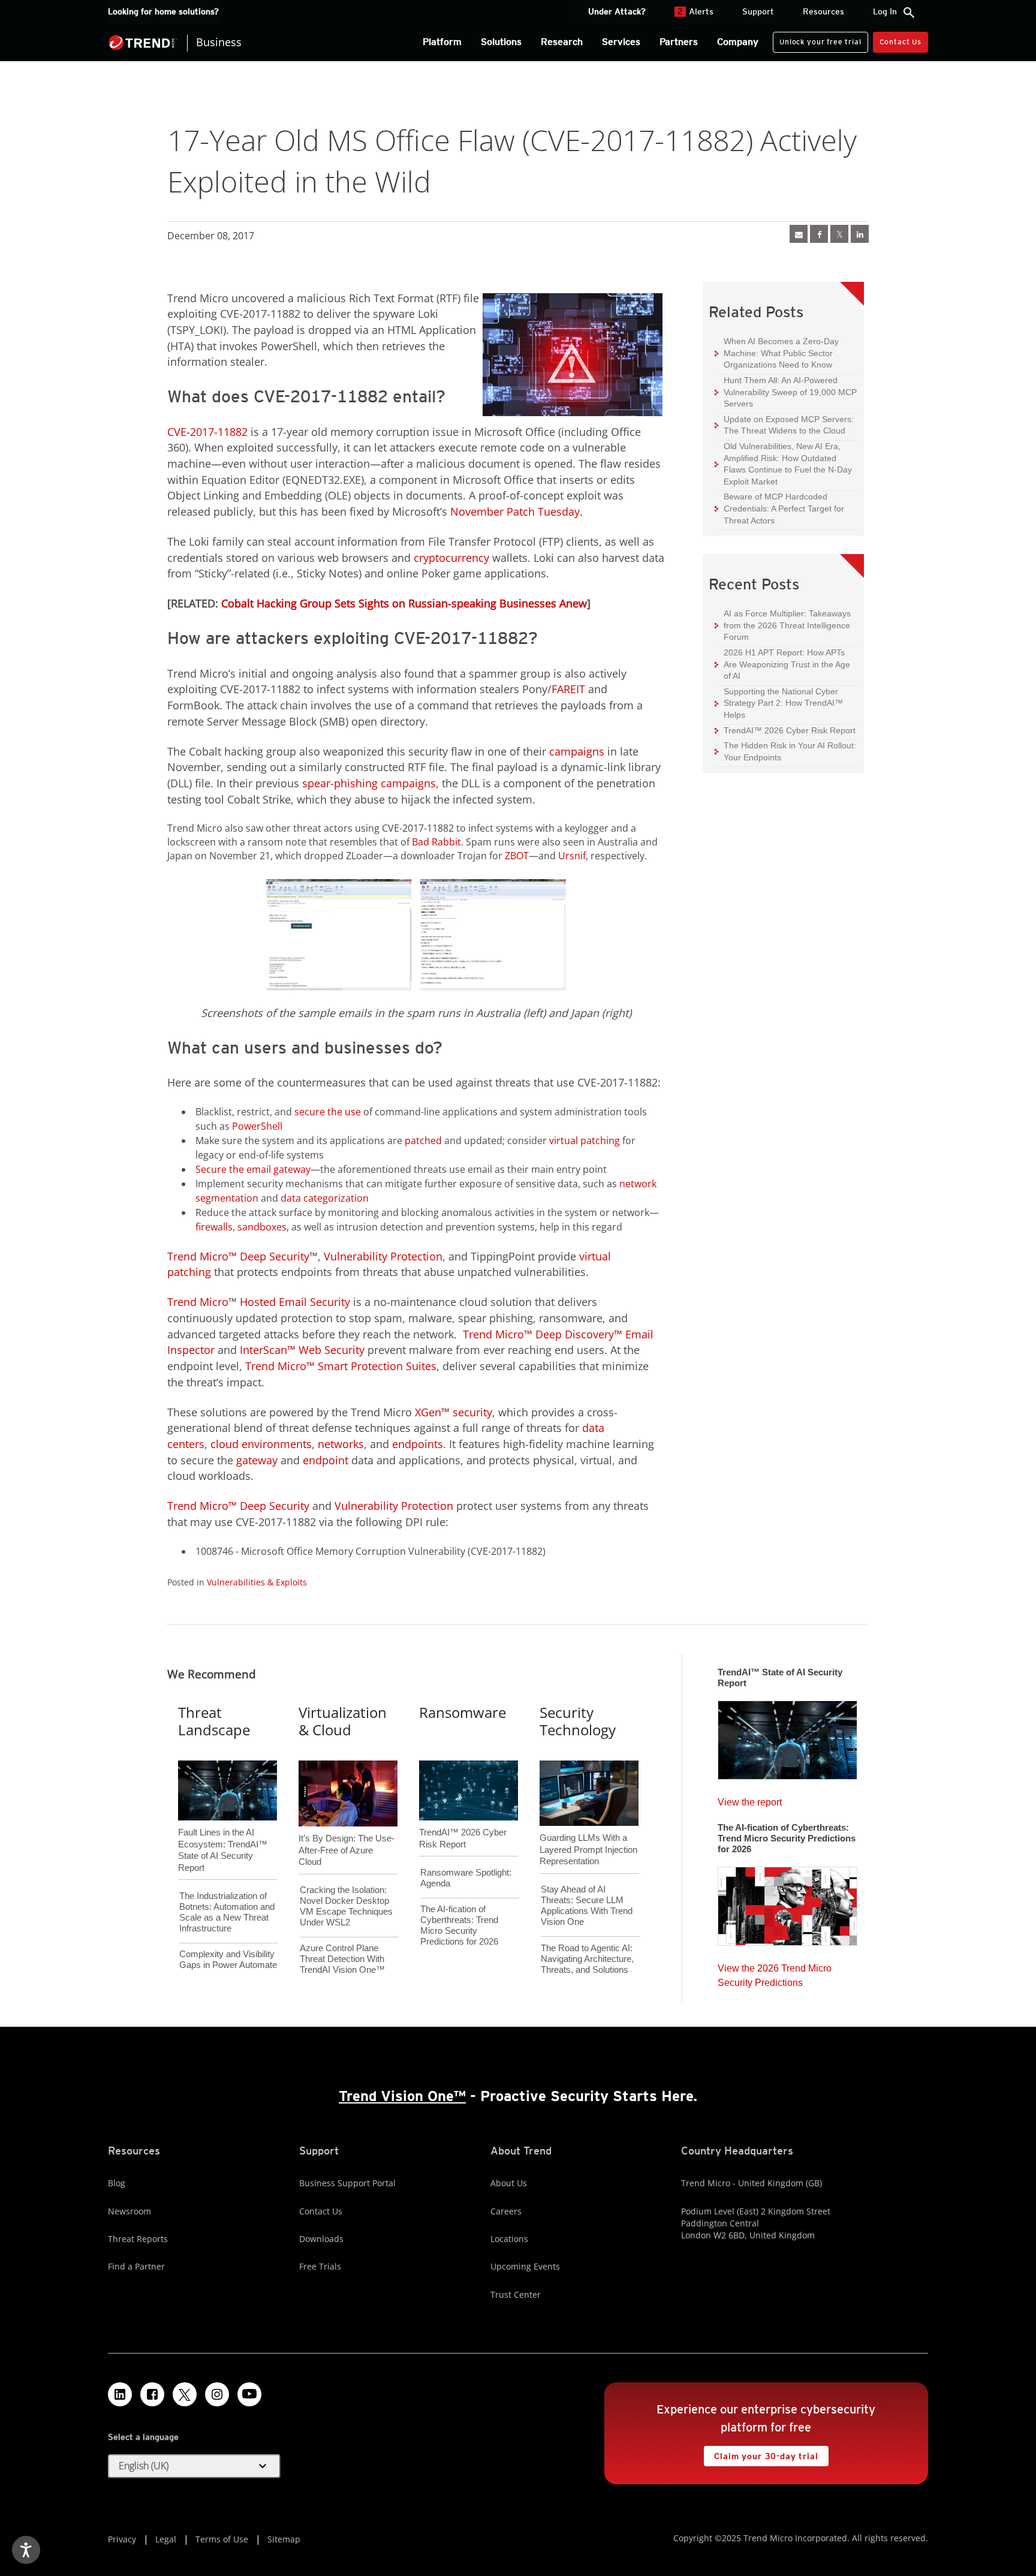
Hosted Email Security (295, 1302)
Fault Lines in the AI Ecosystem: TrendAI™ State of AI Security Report (223, 1830)
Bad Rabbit (436, 842)
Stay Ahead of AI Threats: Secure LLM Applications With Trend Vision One (587, 1905)
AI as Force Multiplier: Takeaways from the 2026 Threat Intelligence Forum (783, 625)
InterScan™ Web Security (302, 1350)
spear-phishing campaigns (369, 783)
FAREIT (568, 689)
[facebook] (819, 234)
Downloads (321, 2239)
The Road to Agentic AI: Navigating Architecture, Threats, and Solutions (587, 1959)
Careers (506, 2211)
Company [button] (738, 42)
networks (341, 1444)
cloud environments (261, 1444)
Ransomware (463, 1712)
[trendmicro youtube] (249, 2394)
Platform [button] (442, 42)
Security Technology (578, 1721)
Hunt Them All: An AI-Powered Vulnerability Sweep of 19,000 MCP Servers (786, 392)
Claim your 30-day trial (761, 2453)
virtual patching (585, 1140)
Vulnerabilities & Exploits (257, 1582)
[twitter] (839, 234)
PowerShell (257, 1126)
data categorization (325, 1198)
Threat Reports (138, 2239)
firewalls (214, 1227)
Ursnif (572, 856)
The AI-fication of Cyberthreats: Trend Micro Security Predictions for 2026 (459, 1925)
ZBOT (517, 856)
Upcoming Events (525, 2266)
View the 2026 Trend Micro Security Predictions (775, 1972)
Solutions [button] (501, 42)
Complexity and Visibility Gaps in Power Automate (228, 1959)
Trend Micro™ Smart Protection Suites (341, 1366)
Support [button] (758, 11)
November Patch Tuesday (515, 511)
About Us (509, 2183)
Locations (509, 2239)
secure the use (328, 1112)
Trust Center (516, 2294)
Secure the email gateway (253, 1169)
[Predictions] (787, 1903)
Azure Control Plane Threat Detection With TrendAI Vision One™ (342, 1959)
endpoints (418, 1444)
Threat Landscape (214, 1721)
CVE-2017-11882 (207, 432)
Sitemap (284, 2539)
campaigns (577, 751)
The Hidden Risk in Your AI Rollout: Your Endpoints (785, 751)
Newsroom (129, 2211)
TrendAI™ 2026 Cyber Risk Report (790, 730)
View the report (750, 1799)
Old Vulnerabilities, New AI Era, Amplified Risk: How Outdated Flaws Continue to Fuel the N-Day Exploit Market (783, 464)
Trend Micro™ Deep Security (238, 1256)
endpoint (326, 1460)
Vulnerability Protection (383, 1256)
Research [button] (562, 42)
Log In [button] (885, 11)
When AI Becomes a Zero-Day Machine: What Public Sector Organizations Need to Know (777, 353)
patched (423, 1140)
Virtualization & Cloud (343, 1721)
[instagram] (217, 2394)
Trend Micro (198, 1302)
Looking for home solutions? (163, 11)
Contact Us (901, 42)
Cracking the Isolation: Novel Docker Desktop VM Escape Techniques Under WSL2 (346, 1906)
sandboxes (262, 1227)
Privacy (122, 2539)
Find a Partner (136, 2266)
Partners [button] (679, 42)
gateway (257, 1460)
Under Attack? (617, 11)
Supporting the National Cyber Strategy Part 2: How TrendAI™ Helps (779, 703)
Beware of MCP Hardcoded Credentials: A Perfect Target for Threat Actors (779, 508)
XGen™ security (454, 1412)
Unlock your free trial (817, 39)
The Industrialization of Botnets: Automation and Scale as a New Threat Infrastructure (227, 1912)
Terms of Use (222, 2539)
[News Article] (799, 234)
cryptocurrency (451, 558)
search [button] (909, 13)
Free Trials (320, 2266)
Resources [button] (823, 11)
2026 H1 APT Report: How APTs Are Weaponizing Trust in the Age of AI (782, 664)
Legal (166, 2539)
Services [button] (621, 42)
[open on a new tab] (185, 2394)
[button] (194, 2466)
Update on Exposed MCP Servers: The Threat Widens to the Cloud (784, 425)
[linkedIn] (860, 234)
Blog (117, 2183)
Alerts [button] (695, 11)
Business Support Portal (347, 2183)
